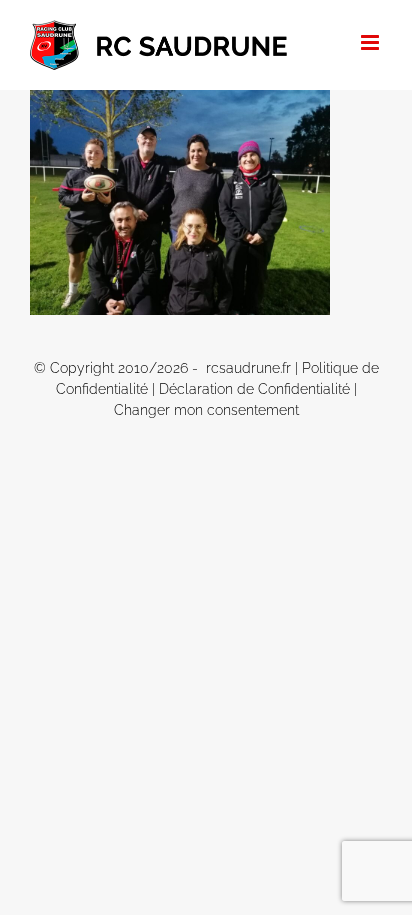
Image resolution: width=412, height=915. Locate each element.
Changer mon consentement (206, 410)
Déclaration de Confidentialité (254, 389)
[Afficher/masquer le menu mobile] (371, 42)
